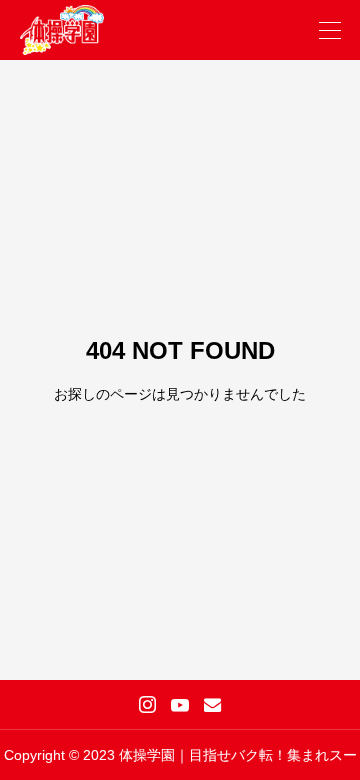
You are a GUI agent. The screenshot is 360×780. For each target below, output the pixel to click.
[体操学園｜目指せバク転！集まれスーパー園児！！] (62, 30)
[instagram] (147, 705)
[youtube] (180, 705)
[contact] (212, 704)
